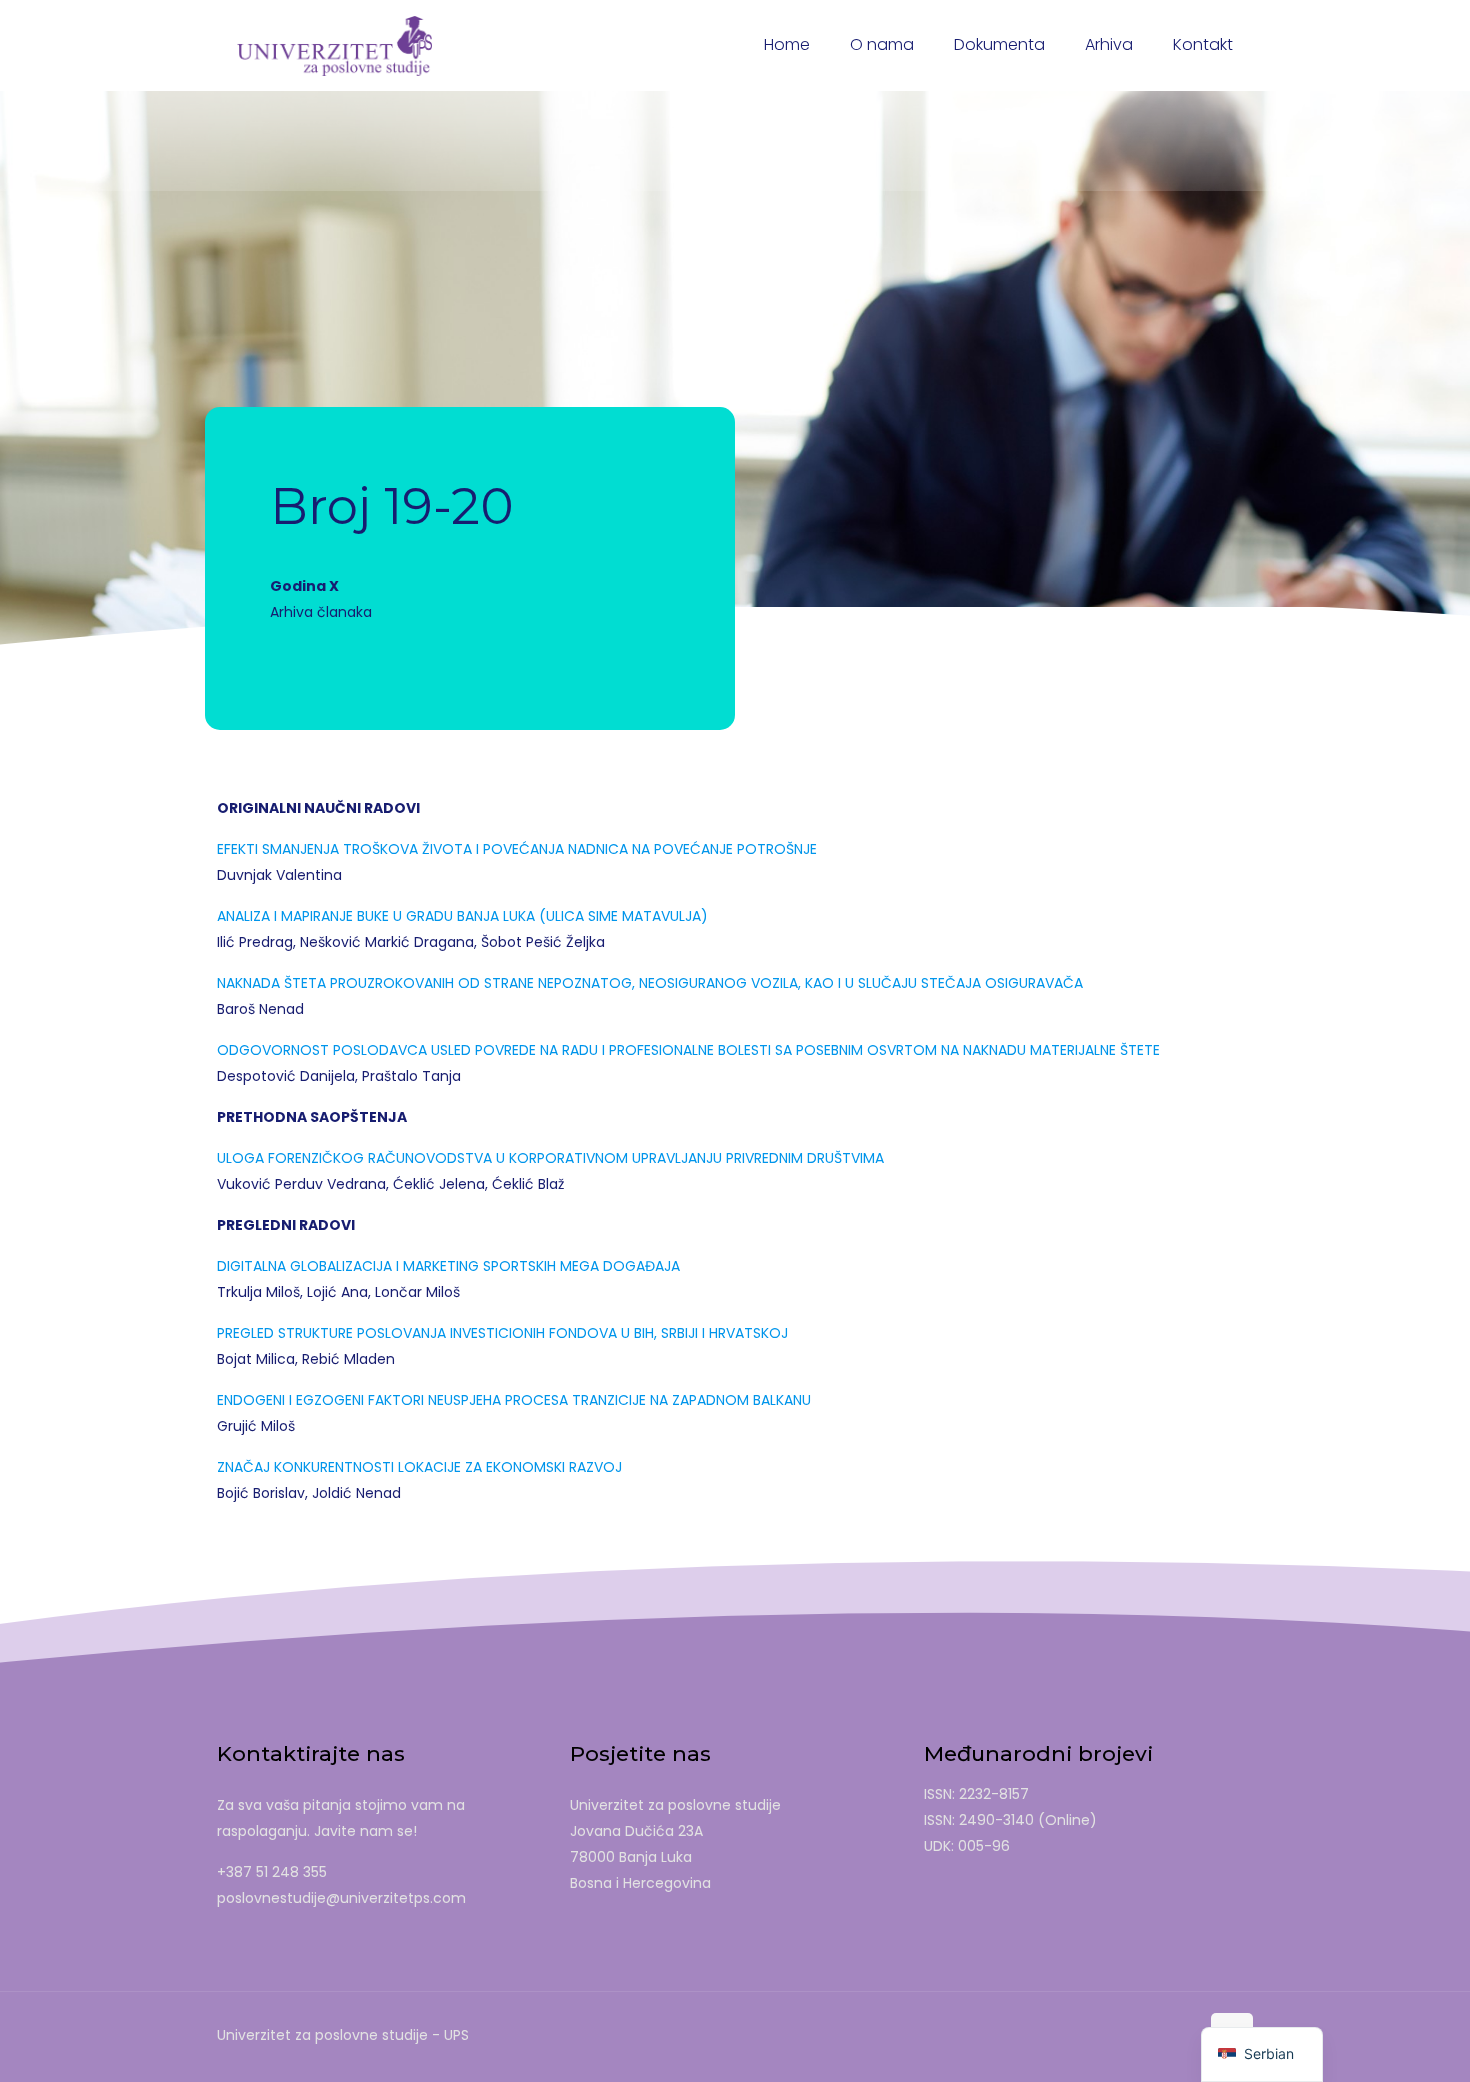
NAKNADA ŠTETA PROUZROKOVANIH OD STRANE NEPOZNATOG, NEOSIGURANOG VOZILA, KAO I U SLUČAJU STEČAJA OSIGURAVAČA (650, 983)
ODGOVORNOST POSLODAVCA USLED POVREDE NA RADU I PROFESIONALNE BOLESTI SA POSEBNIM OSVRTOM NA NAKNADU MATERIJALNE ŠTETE (688, 1050)
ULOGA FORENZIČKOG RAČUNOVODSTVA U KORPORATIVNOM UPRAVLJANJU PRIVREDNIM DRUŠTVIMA (550, 1158)
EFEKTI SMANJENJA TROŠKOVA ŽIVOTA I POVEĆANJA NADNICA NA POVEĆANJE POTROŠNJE (517, 849)
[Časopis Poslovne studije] (334, 45)
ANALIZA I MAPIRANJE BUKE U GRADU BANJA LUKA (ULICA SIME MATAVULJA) (462, 916)
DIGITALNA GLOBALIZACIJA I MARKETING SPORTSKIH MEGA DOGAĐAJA (448, 1266)
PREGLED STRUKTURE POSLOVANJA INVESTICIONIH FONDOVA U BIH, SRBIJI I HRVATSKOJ (502, 1333)
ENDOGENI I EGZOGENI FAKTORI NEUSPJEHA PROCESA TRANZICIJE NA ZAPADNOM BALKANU (514, 1400)
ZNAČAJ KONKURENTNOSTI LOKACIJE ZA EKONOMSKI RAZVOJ (419, 1467)
